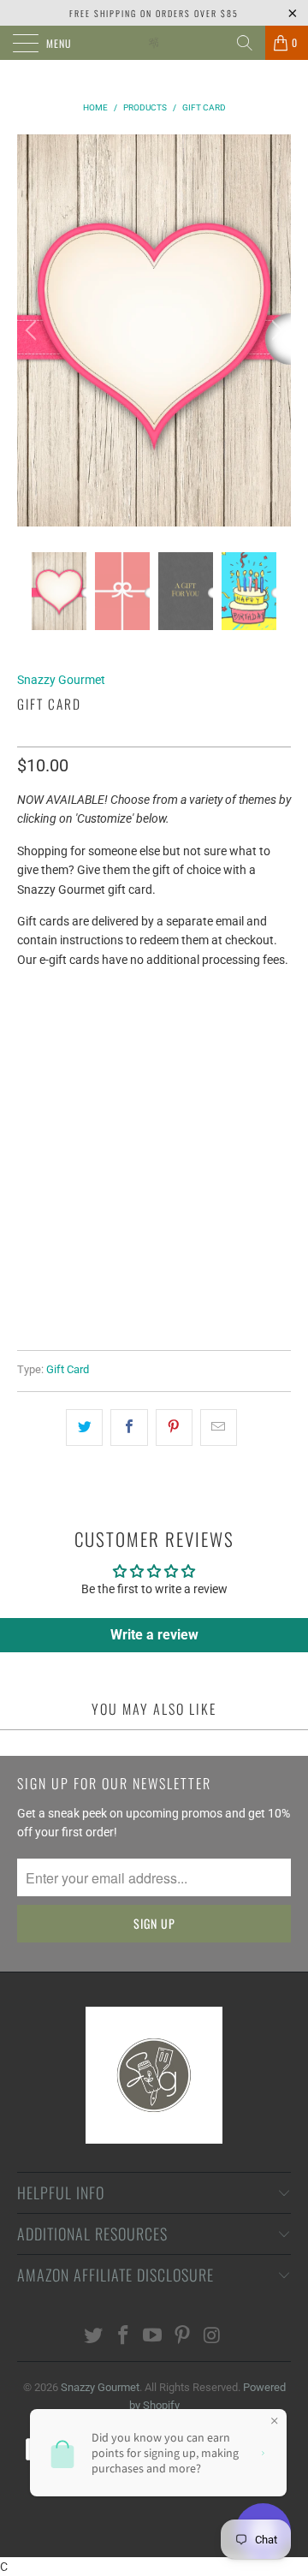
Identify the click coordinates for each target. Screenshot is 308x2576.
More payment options (154, 1270)
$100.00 (223, 1057)
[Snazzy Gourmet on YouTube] (153, 2337)
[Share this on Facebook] (129, 1427)
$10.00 (43, 1057)
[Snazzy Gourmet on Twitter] (94, 2337)
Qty (28, 1103)
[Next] (275, 330)
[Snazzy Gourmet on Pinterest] (183, 2337)
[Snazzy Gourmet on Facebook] (123, 2337)
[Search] (245, 43)
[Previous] (33, 330)
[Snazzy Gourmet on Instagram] (213, 2337)
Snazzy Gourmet (61, 680)
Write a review (154, 1635)
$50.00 (161, 1057)
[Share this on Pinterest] (174, 1427)
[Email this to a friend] (219, 1427)
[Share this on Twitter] (84, 1427)
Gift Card (68, 1369)
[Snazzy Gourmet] (154, 43)
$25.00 (102, 1057)
